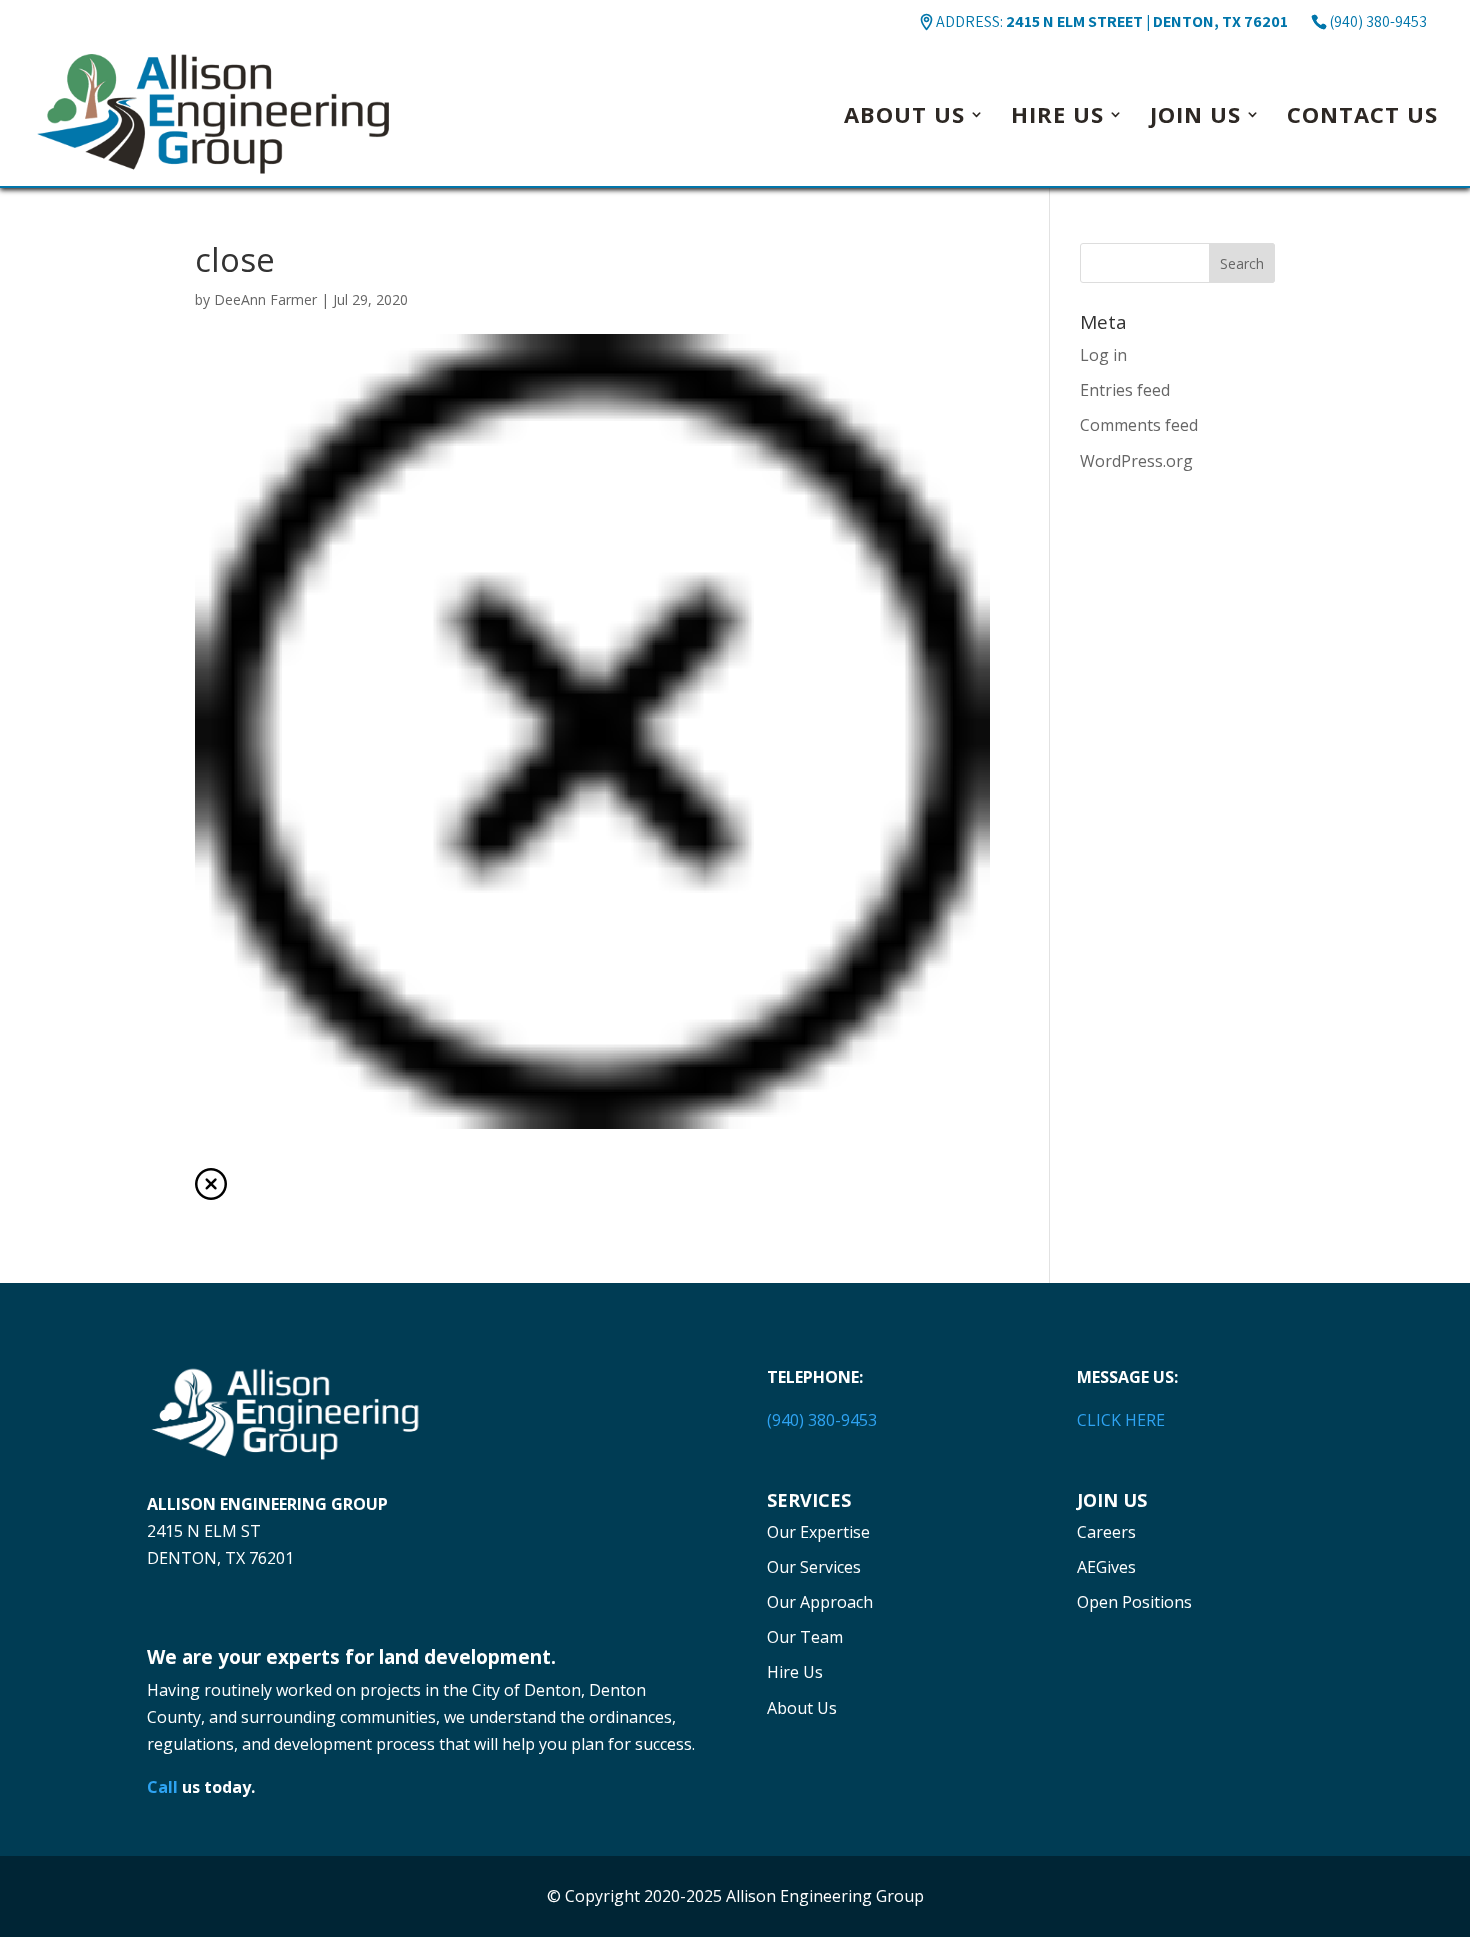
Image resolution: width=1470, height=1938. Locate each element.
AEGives (1106, 1567)
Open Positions (1134, 1602)
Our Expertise (818, 1532)
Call (162, 1787)
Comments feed (1139, 425)
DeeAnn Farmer (265, 299)
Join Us (1195, 118)
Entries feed (1125, 390)
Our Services (814, 1567)
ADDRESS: (1112, 21)
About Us (904, 118)
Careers (1106, 1532)
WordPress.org (1136, 461)
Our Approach (820, 1602)
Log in (1103, 355)
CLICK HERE (1121, 1420)
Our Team (805, 1637)
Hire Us (1057, 118)
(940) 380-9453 (1378, 21)
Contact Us (1362, 118)
